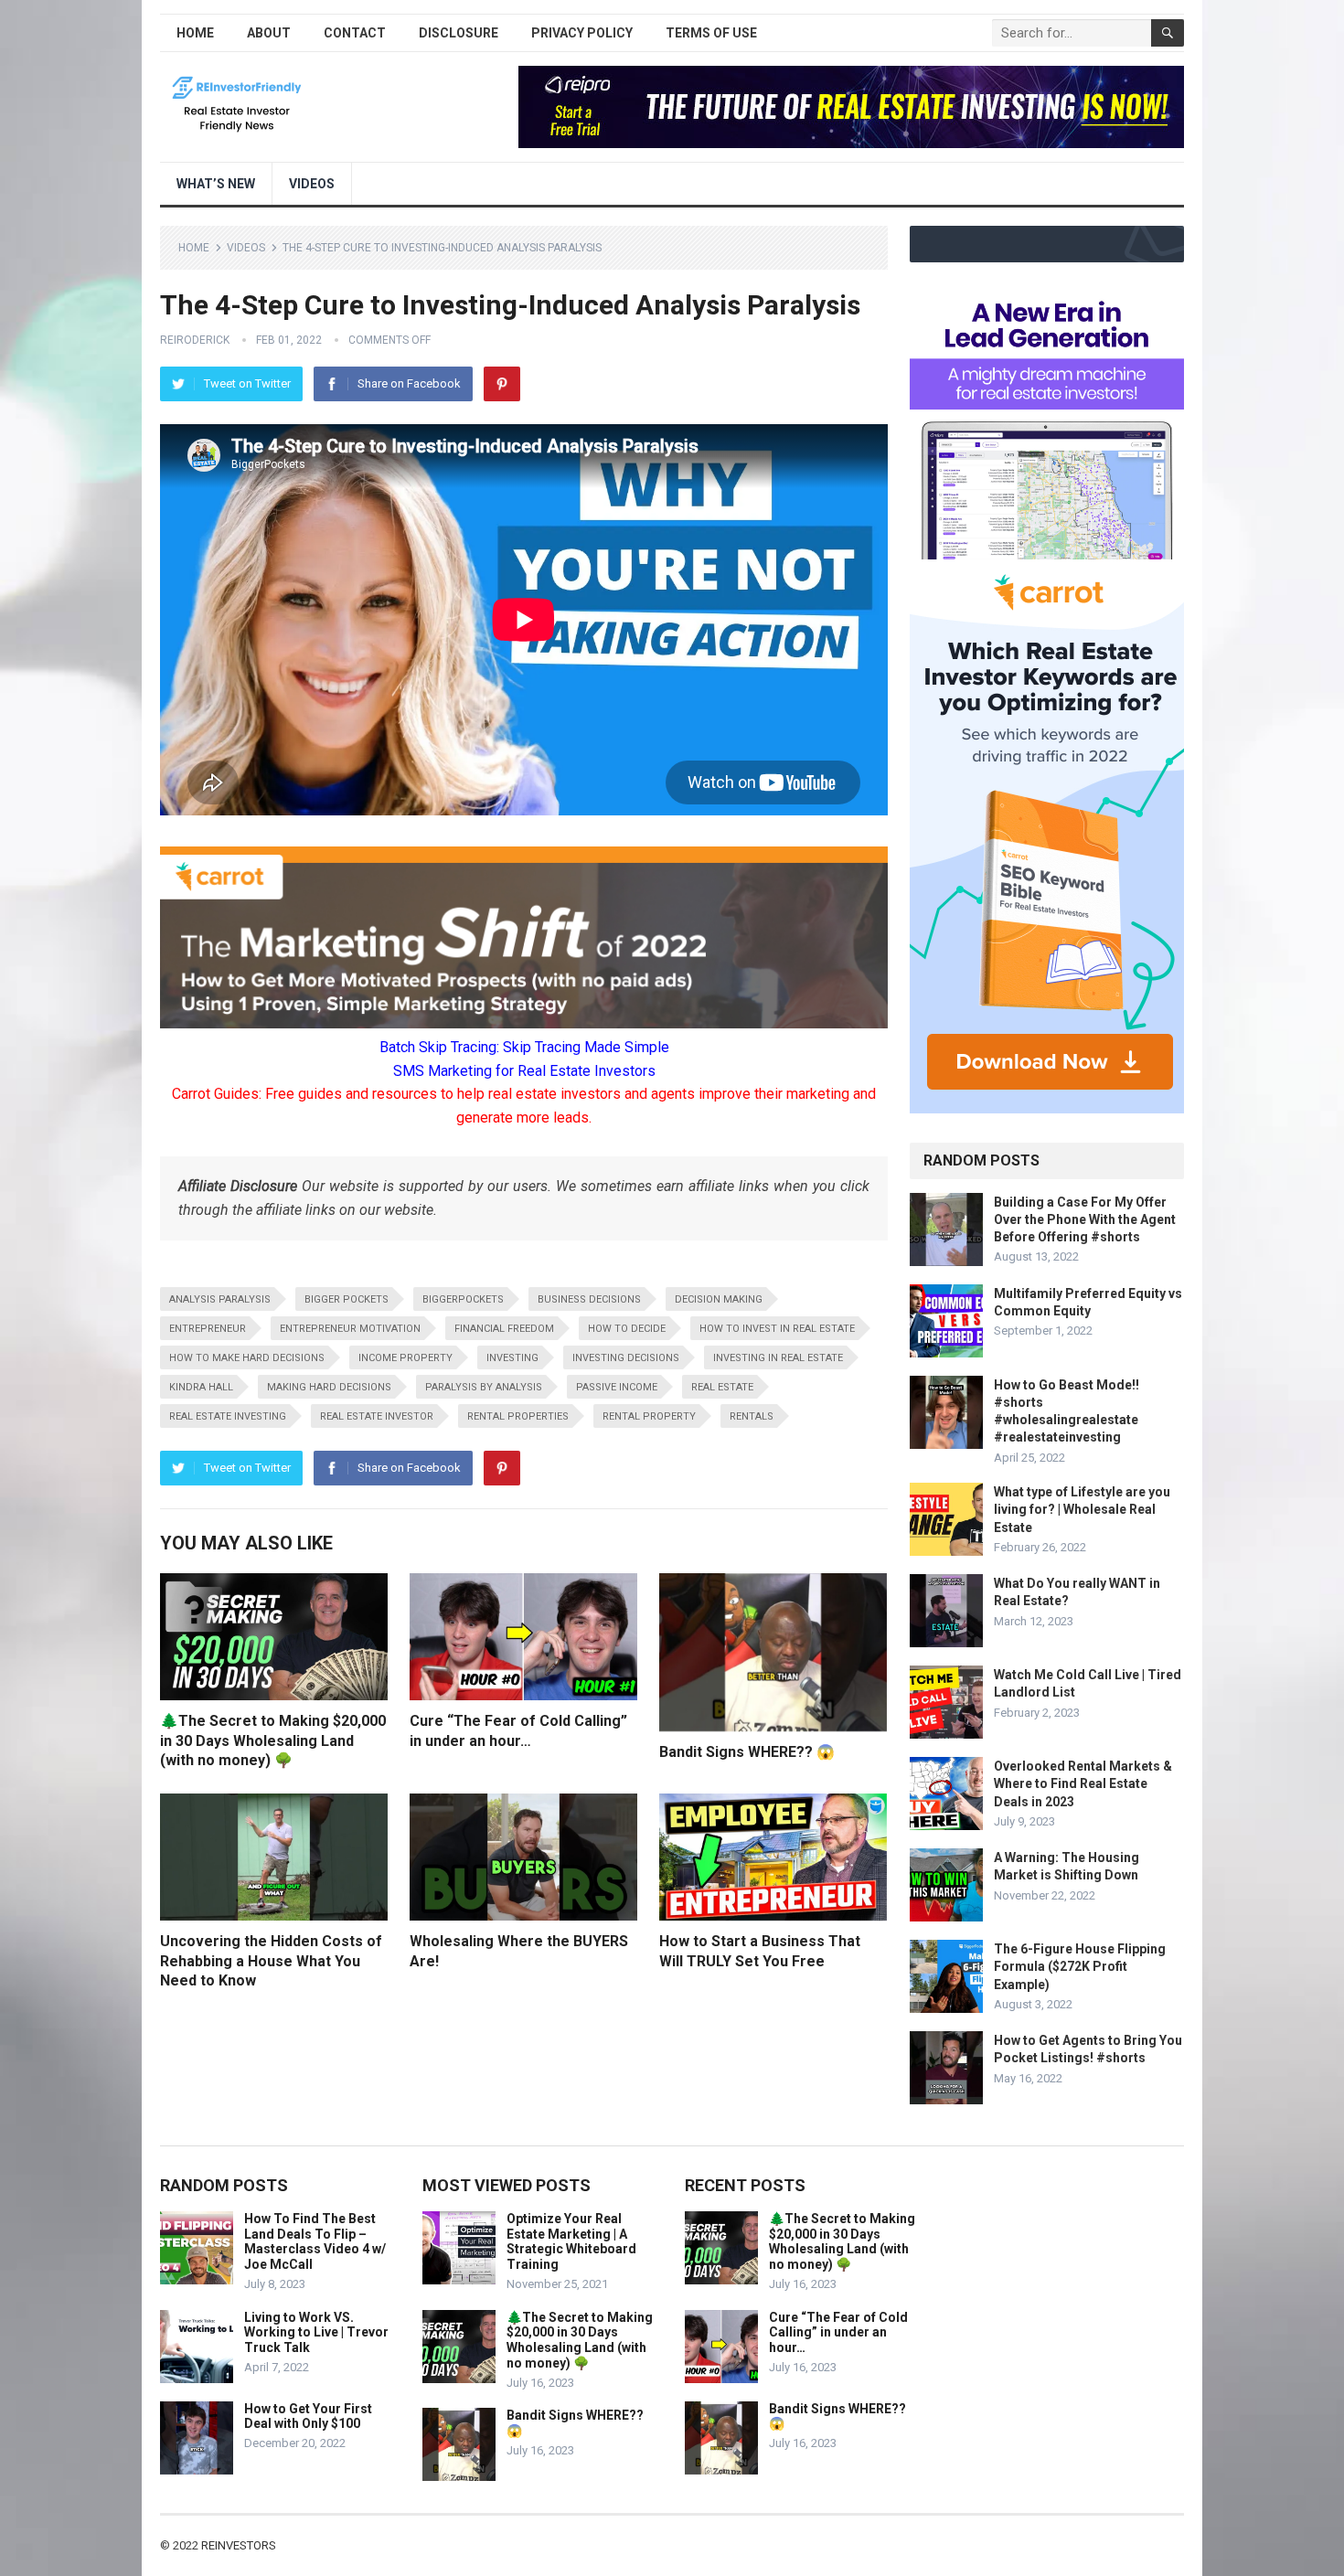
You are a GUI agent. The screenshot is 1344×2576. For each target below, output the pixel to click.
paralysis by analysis (484, 1387)
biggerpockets (463, 1299)
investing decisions (626, 1358)
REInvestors (239, 2545)
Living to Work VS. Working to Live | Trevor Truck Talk (316, 2333)
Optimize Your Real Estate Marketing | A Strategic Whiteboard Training (571, 2241)
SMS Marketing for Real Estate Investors (524, 1071)
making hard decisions (329, 1387)
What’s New (216, 184)
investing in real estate (778, 1358)
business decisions (589, 1299)
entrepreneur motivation (350, 1329)
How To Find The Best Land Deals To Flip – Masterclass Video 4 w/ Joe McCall (315, 2241)
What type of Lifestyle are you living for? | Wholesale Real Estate (1082, 1509)
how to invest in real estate (777, 1329)
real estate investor (377, 1416)
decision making (719, 1299)
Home (195, 33)
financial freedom (504, 1329)
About (269, 33)
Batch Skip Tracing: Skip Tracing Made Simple (524, 1047)
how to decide (627, 1329)
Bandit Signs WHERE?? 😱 (747, 1752)
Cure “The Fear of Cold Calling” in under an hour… (838, 2333)
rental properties (518, 1416)
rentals (752, 1416)
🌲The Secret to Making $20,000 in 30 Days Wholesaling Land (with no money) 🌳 (273, 1740)
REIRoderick (195, 340)
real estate (722, 1387)
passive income (617, 1387)
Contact (355, 33)
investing (512, 1358)
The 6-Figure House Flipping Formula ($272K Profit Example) (1080, 1966)
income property (405, 1358)
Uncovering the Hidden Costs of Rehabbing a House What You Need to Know (271, 1961)
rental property (649, 1416)
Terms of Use (711, 33)
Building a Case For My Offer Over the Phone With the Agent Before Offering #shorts (1085, 1219)
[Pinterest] (502, 384)
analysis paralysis (220, 1299)
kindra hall (201, 1387)
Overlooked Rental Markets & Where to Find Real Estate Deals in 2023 (1083, 1783)
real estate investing (228, 1416)
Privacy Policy (582, 33)
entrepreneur (208, 1329)
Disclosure (459, 33)
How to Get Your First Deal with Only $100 (308, 2416)
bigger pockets (347, 1299)
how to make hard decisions (247, 1358)
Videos (312, 184)
